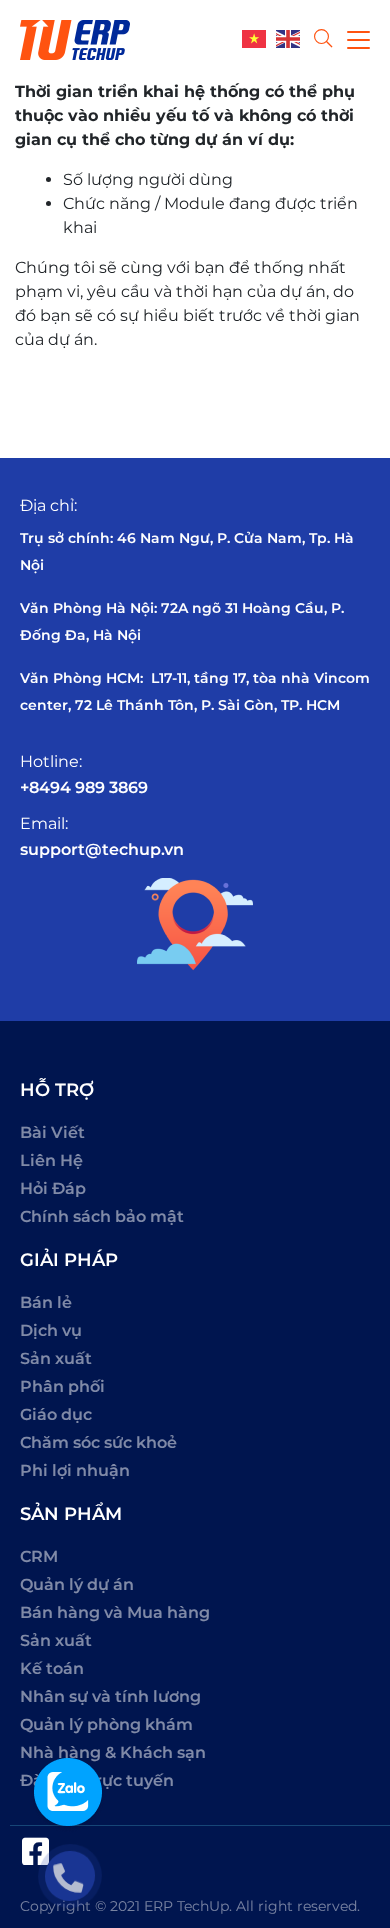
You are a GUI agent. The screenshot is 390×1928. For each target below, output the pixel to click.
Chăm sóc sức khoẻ (98, 1442)
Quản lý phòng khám (106, 1724)
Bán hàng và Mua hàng (115, 1612)
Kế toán (52, 1668)
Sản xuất (56, 1358)
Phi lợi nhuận (75, 1470)
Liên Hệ (51, 1160)
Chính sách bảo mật (102, 1216)
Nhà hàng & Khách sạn (113, 1752)
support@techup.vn (102, 849)
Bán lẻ (46, 1302)
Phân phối (62, 1386)
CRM (39, 1556)
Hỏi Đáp (53, 1188)
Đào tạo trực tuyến (97, 1780)
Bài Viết (52, 1132)
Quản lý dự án (77, 1584)
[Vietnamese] (259, 37)
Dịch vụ (51, 1330)
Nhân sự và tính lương (110, 1696)
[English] (293, 37)
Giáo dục (56, 1414)
